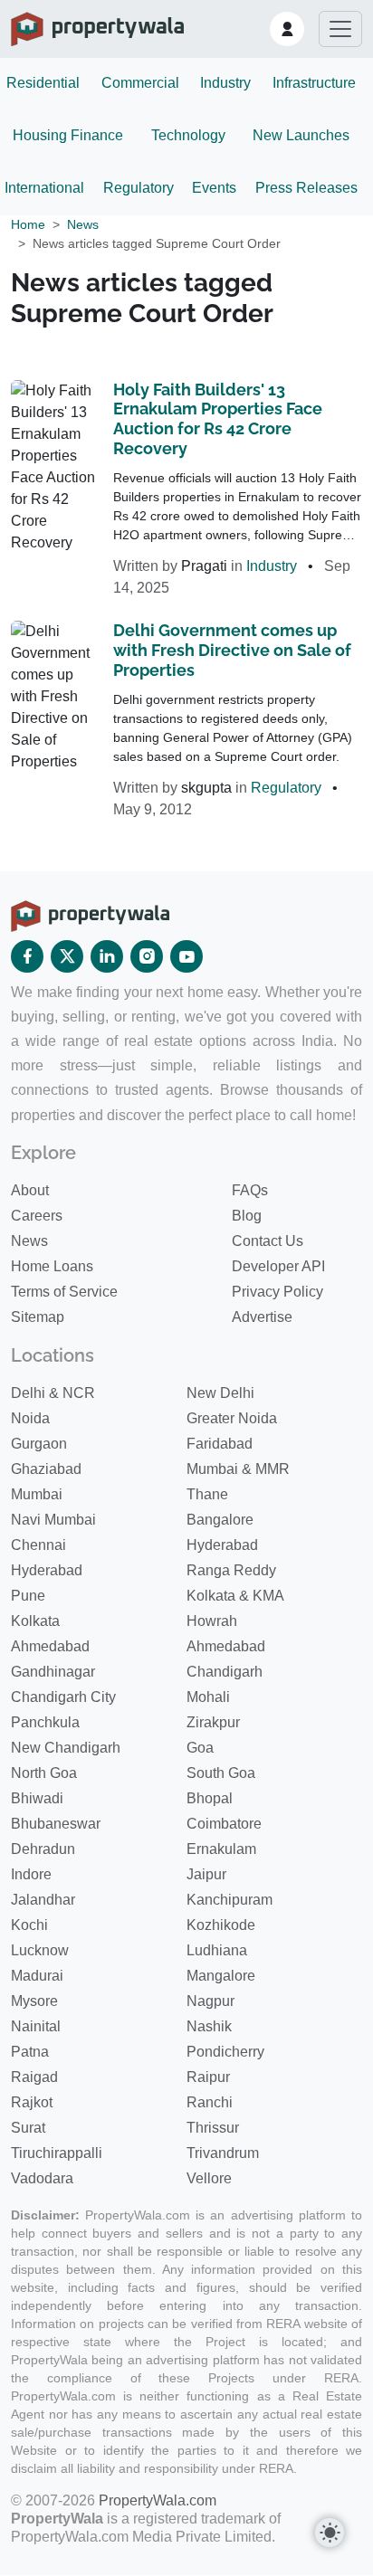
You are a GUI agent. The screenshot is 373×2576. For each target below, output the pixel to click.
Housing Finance (68, 135)
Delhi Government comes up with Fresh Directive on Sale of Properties (232, 650)
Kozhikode (221, 1925)
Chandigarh (225, 1672)
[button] (287, 29)
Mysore (34, 2001)
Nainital (36, 2026)
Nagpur (210, 2001)
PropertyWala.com (158, 2500)
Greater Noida (232, 1418)
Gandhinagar (53, 1672)
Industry (225, 83)
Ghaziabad (46, 1469)
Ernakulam (221, 1849)
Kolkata (35, 1621)
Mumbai (37, 1494)
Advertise (262, 1317)
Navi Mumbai (53, 1520)
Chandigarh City (63, 1697)
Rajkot (32, 2102)
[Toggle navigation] (340, 29)
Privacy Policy (277, 1292)
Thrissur (213, 2128)
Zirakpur (213, 1722)
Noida (30, 1418)
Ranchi (210, 2102)
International (44, 188)
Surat (28, 2128)
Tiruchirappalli (57, 2153)
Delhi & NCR (53, 1393)
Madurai (37, 1976)
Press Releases (306, 188)
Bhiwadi (37, 1798)
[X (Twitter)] (67, 956)
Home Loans (52, 1266)
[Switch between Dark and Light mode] (330, 2533)
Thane (207, 1494)
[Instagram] (147, 956)
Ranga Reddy (231, 1570)
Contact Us (268, 1241)
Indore (31, 1874)
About (30, 1190)
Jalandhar (43, 1900)
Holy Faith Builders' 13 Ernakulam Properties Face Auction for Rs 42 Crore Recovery (218, 419)
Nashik (209, 2026)
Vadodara (42, 2178)
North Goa (44, 1773)
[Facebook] (27, 956)
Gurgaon (39, 1444)
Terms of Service (64, 1292)
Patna (30, 2052)
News (83, 224)
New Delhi (220, 1393)
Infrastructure (314, 83)
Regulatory (139, 188)
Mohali (208, 1697)
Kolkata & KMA (235, 1596)
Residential (43, 83)
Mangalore (221, 1976)
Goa (200, 1748)
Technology (188, 135)
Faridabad (220, 1444)
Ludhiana (217, 1950)
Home (28, 224)
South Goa (221, 1773)
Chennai (38, 1545)
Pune (28, 1596)
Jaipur (206, 1874)
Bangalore (220, 1520)
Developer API (278, 1266)
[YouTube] (186, 956)
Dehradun (43, 1849)
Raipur (208, 2077)
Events (214, 188)
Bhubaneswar (56, 1824)
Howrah (212, 1621)
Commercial (140, 83)
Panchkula (45, 1722)
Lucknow (40, 1950)
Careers (37, 1216)
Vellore (209, 2178)
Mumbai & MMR (238, 1469)
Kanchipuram (230, 1900)
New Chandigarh (66, 1748)
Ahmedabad (50, 1646)
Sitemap (38, 1317)
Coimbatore (224, 1824)
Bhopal (210, 1798)
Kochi (29, 1925)
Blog (247, 1216)
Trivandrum (223, 2153)
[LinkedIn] (107, 956)
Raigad (34, 2077)
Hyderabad (222, 1545)
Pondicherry (225, 2052)
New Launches (301, 135)
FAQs (250, 1190)
